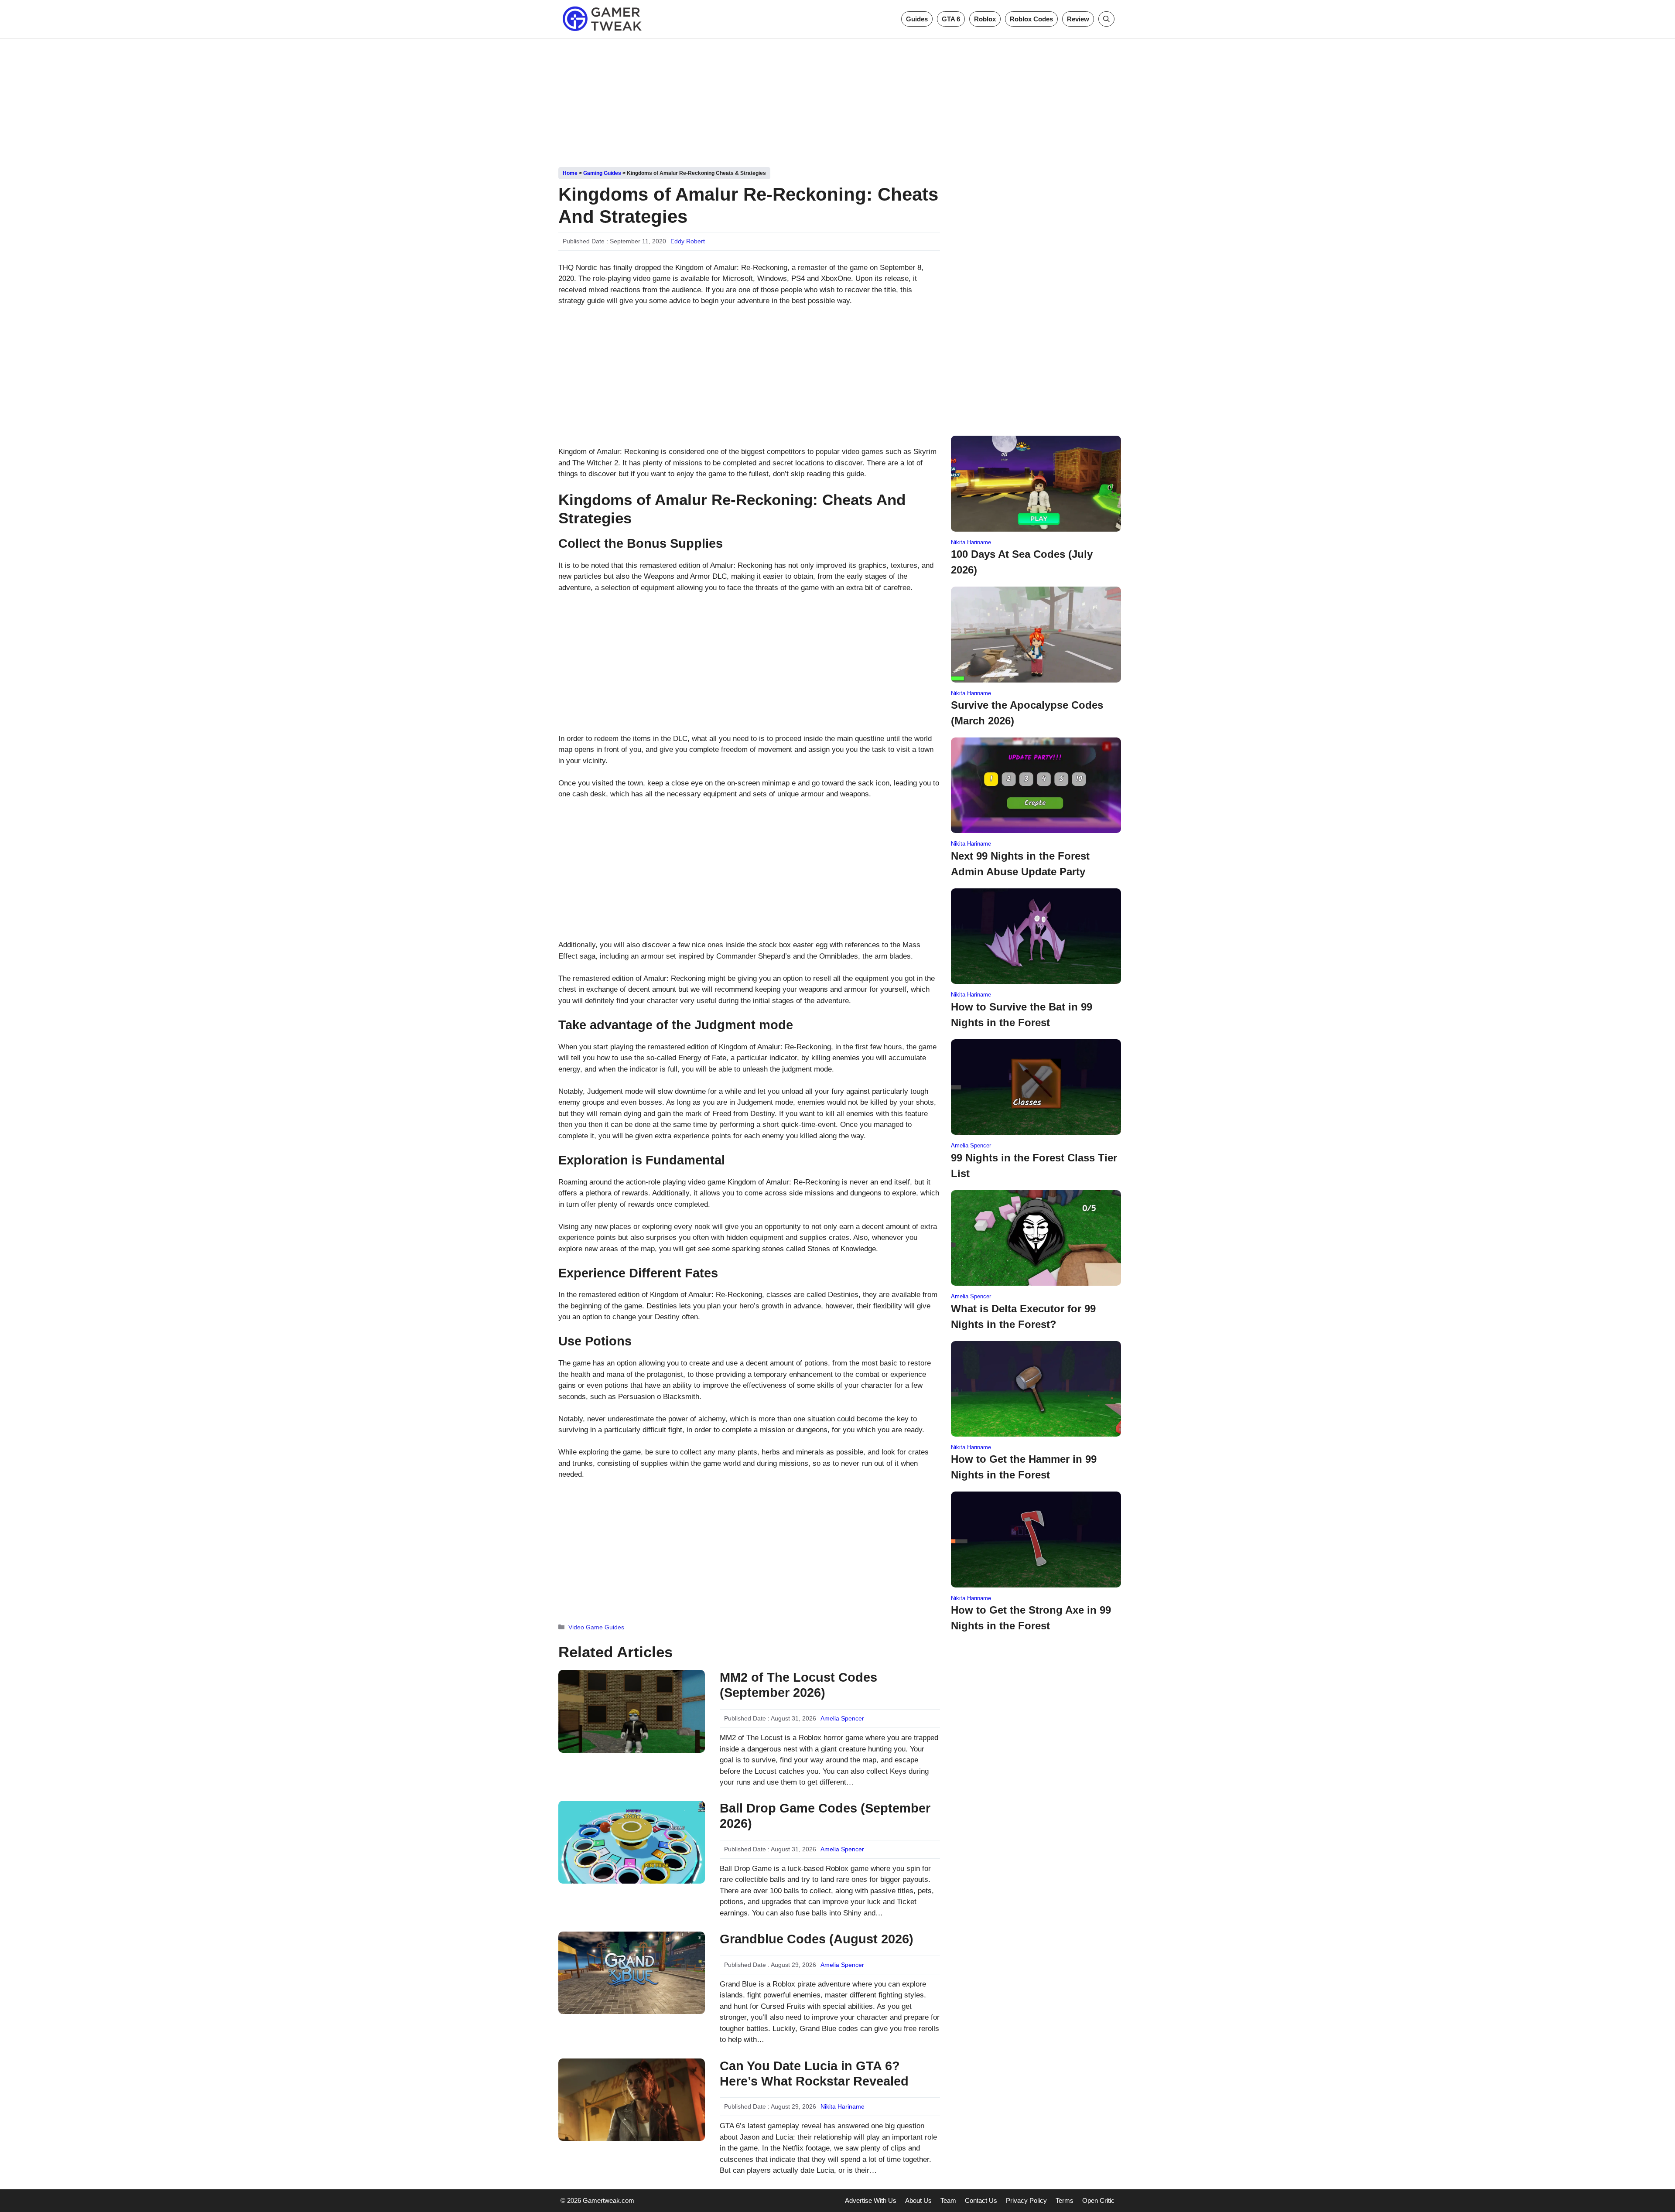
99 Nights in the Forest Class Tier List (1034, 1166)
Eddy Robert (688, 241)
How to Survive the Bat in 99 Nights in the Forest (1022, 1015)
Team (948, 2200)
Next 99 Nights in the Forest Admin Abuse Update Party (1020, 864)
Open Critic (1098, 2200)
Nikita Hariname (843, 2106)
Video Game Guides (596, 1627)
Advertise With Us (871, 2200)
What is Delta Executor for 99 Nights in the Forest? (1023, 1316)
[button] (1106, 19)
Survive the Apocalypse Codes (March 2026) (1027, 713)
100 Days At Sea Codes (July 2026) (1022, 562)
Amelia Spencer (842, 1718)
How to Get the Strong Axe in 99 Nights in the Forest (1031, 1618)
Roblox (985, 19)
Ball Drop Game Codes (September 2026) (825, 1816)
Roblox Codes (1031, 19)
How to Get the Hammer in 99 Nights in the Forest (1024, 1467)
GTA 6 (951, 19)
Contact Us (981, 2200)
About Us (918, 2200)
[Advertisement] (837, 99)
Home (570, 173)
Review (1078, 19)
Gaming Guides (602, 173)
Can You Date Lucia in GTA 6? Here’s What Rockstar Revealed (814, 2074)
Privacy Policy (1026, 2200)
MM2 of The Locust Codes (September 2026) (798, 1685)
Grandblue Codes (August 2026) (817, 1939)
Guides (917, 19)
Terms (1065, 2200)
